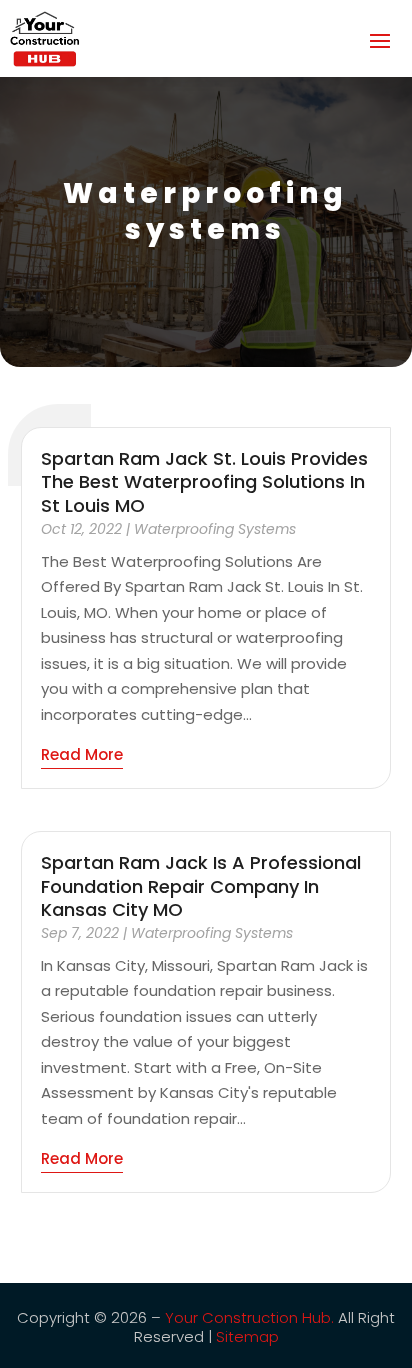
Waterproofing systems (215, 529)
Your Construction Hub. (249, 1317)
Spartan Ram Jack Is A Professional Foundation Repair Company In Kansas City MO (201, 886)
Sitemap (247, 1336)
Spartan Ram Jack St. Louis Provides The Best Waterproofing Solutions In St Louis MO (204, 482)
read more (82, 754)
